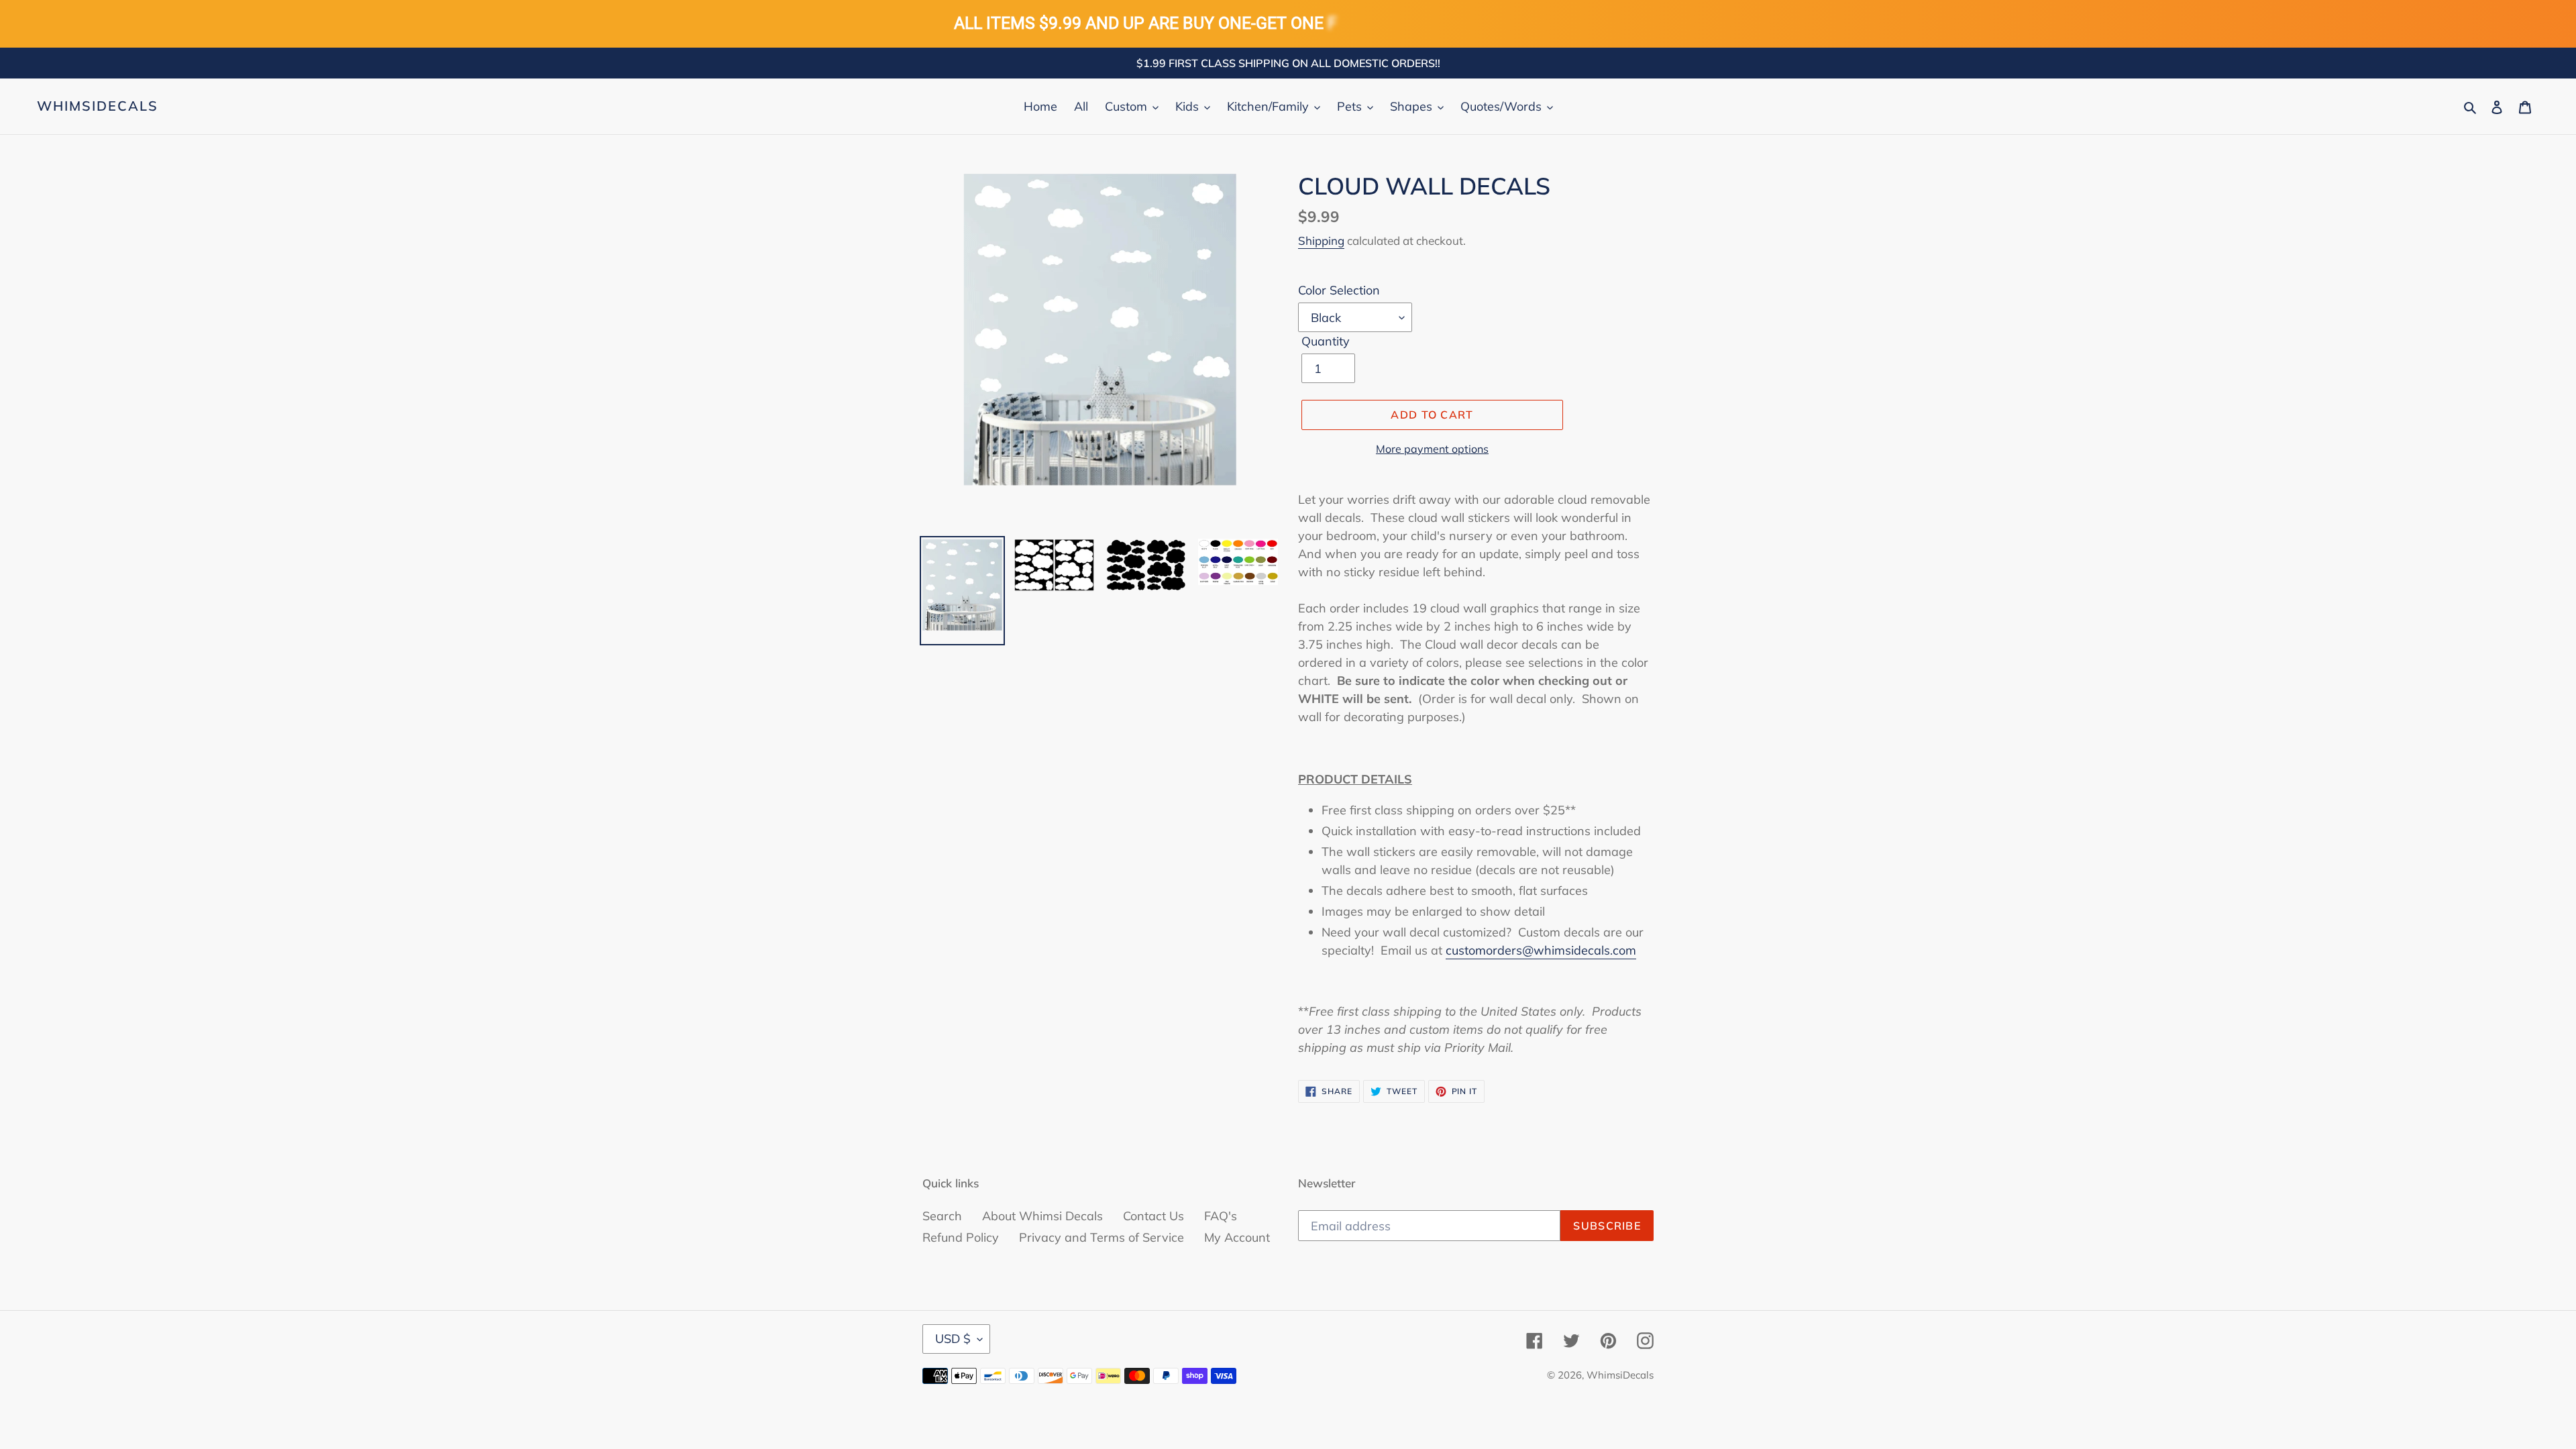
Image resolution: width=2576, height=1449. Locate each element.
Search (942, 1216)
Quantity (1326, 341)
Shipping (1321, 240)
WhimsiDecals (98, 106)
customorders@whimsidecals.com (1541, 950)
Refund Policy (961, 1237)
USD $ (953, 1339)
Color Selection (1339, 290)
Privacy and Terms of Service (1102, 1237)
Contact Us (1153, 1216)
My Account (1237, 1237)
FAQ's (1221, 1216)
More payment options (1432, 449)
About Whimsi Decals (1042, 1216)
